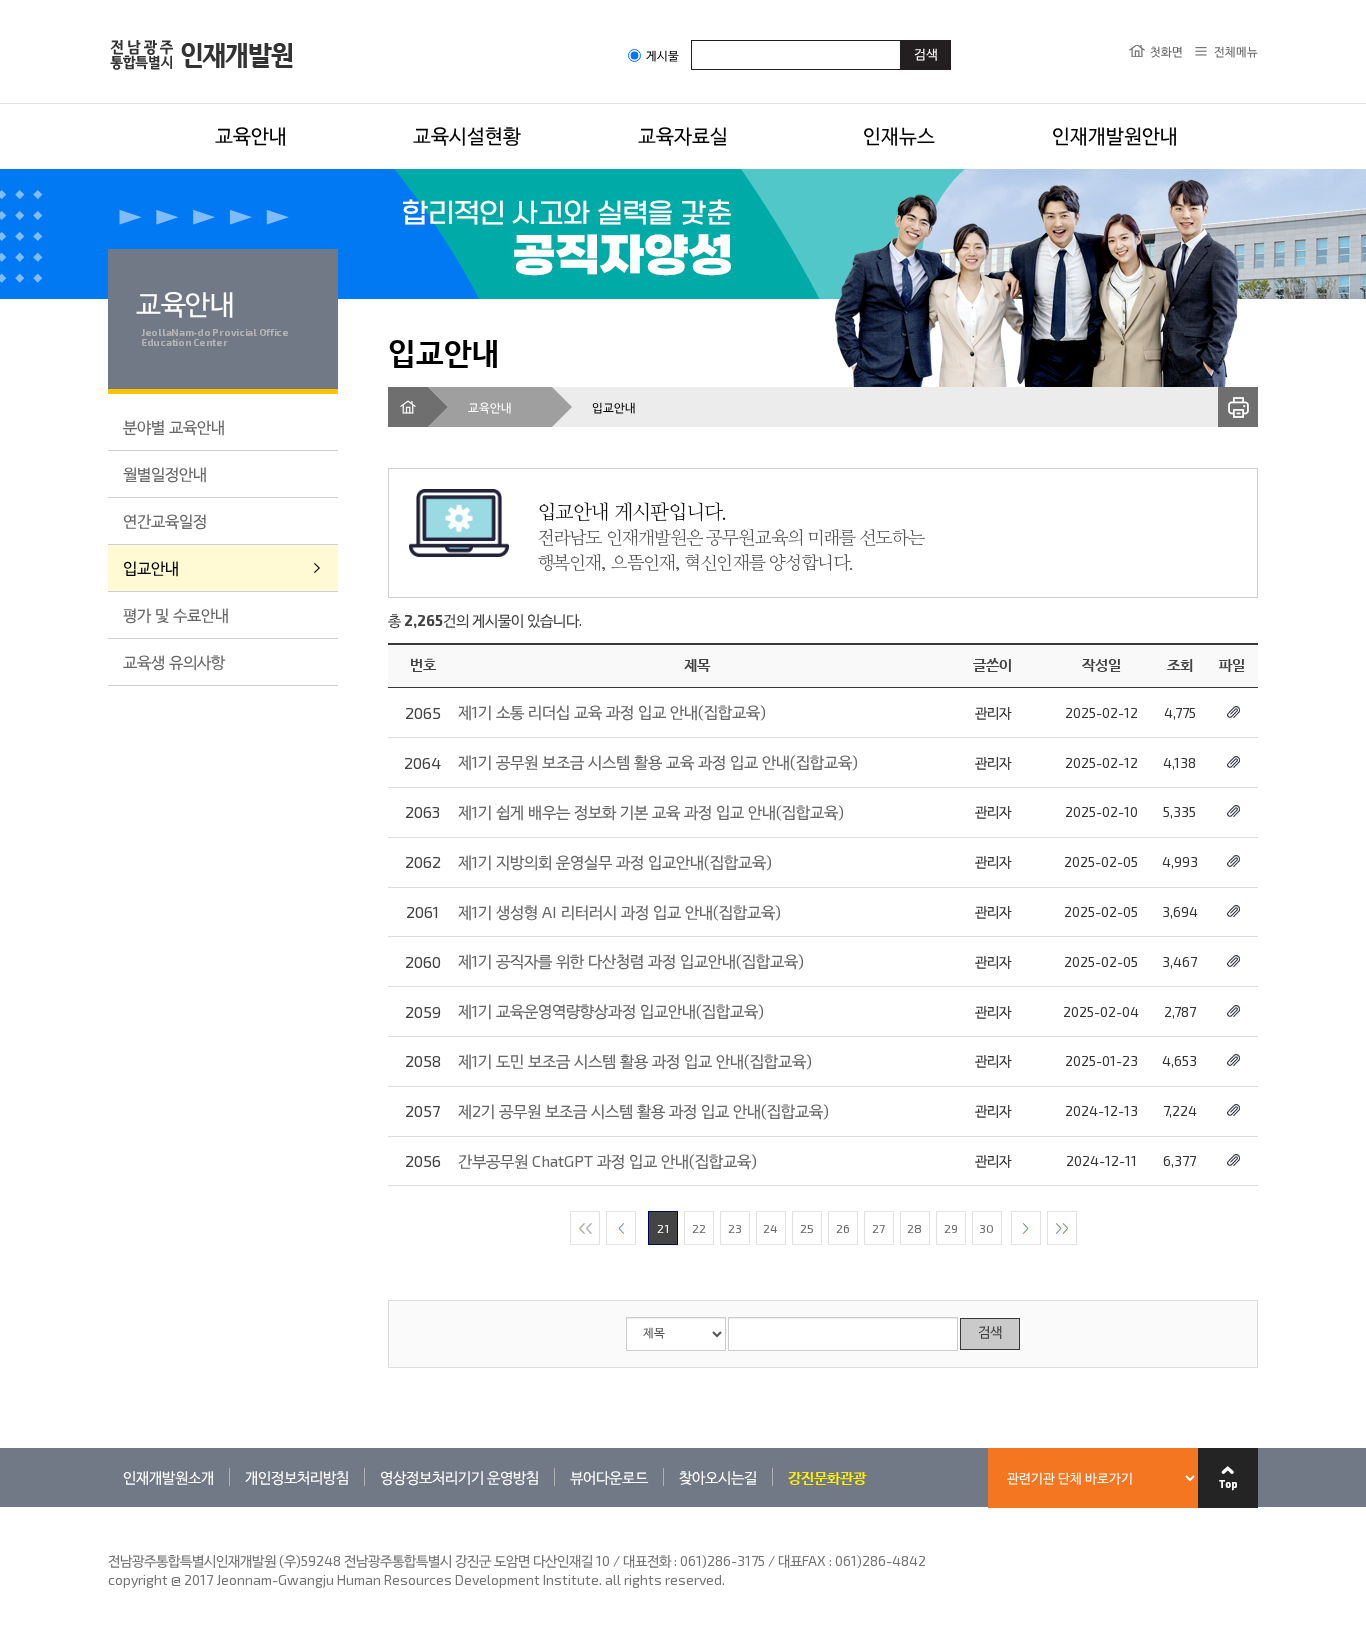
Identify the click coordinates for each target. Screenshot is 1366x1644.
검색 (990, 1333)
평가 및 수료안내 (176, 614)
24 (770, 1228)
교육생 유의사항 (174, 661)
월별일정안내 (165, 473)
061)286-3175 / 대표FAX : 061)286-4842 (803, 1560)
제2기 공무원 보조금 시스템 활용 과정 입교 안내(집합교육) (643, 1110)
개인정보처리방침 (297, 1477)
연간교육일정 (165, 520)
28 (914, 1228)
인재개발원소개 (168, 1477)
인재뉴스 (899, 135)
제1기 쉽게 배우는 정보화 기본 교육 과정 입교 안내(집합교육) (651, 811)
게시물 (662, 55)
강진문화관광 (827, 1477)
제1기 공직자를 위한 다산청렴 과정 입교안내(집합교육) (631, 960)
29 (951, 1228)
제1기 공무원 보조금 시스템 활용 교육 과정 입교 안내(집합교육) (658, 761)
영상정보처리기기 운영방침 (459, 1477)
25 (807, 1228)
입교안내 (151, 567)
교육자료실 (683, 135)
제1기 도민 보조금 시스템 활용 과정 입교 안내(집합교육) (635, 1060)
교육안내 (251, 135)
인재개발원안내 (1115, 135)
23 (735, 1228)
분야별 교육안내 (174, 426)
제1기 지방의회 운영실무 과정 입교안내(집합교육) (615, 861)
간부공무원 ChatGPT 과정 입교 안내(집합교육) (607, 1160)
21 (663, 1228)
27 (878, 1228)
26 (843, 1228)
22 (699, 1228)
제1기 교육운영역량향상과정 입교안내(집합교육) (611, 1010)
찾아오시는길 (718, 1477)
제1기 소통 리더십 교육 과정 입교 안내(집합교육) (612, 711)
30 (986, 1228)
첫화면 (1166, 51)
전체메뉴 (1236, 51)
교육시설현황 (467, 135)
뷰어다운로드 (609, 1477)
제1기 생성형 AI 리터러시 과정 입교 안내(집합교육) (619, 911)
